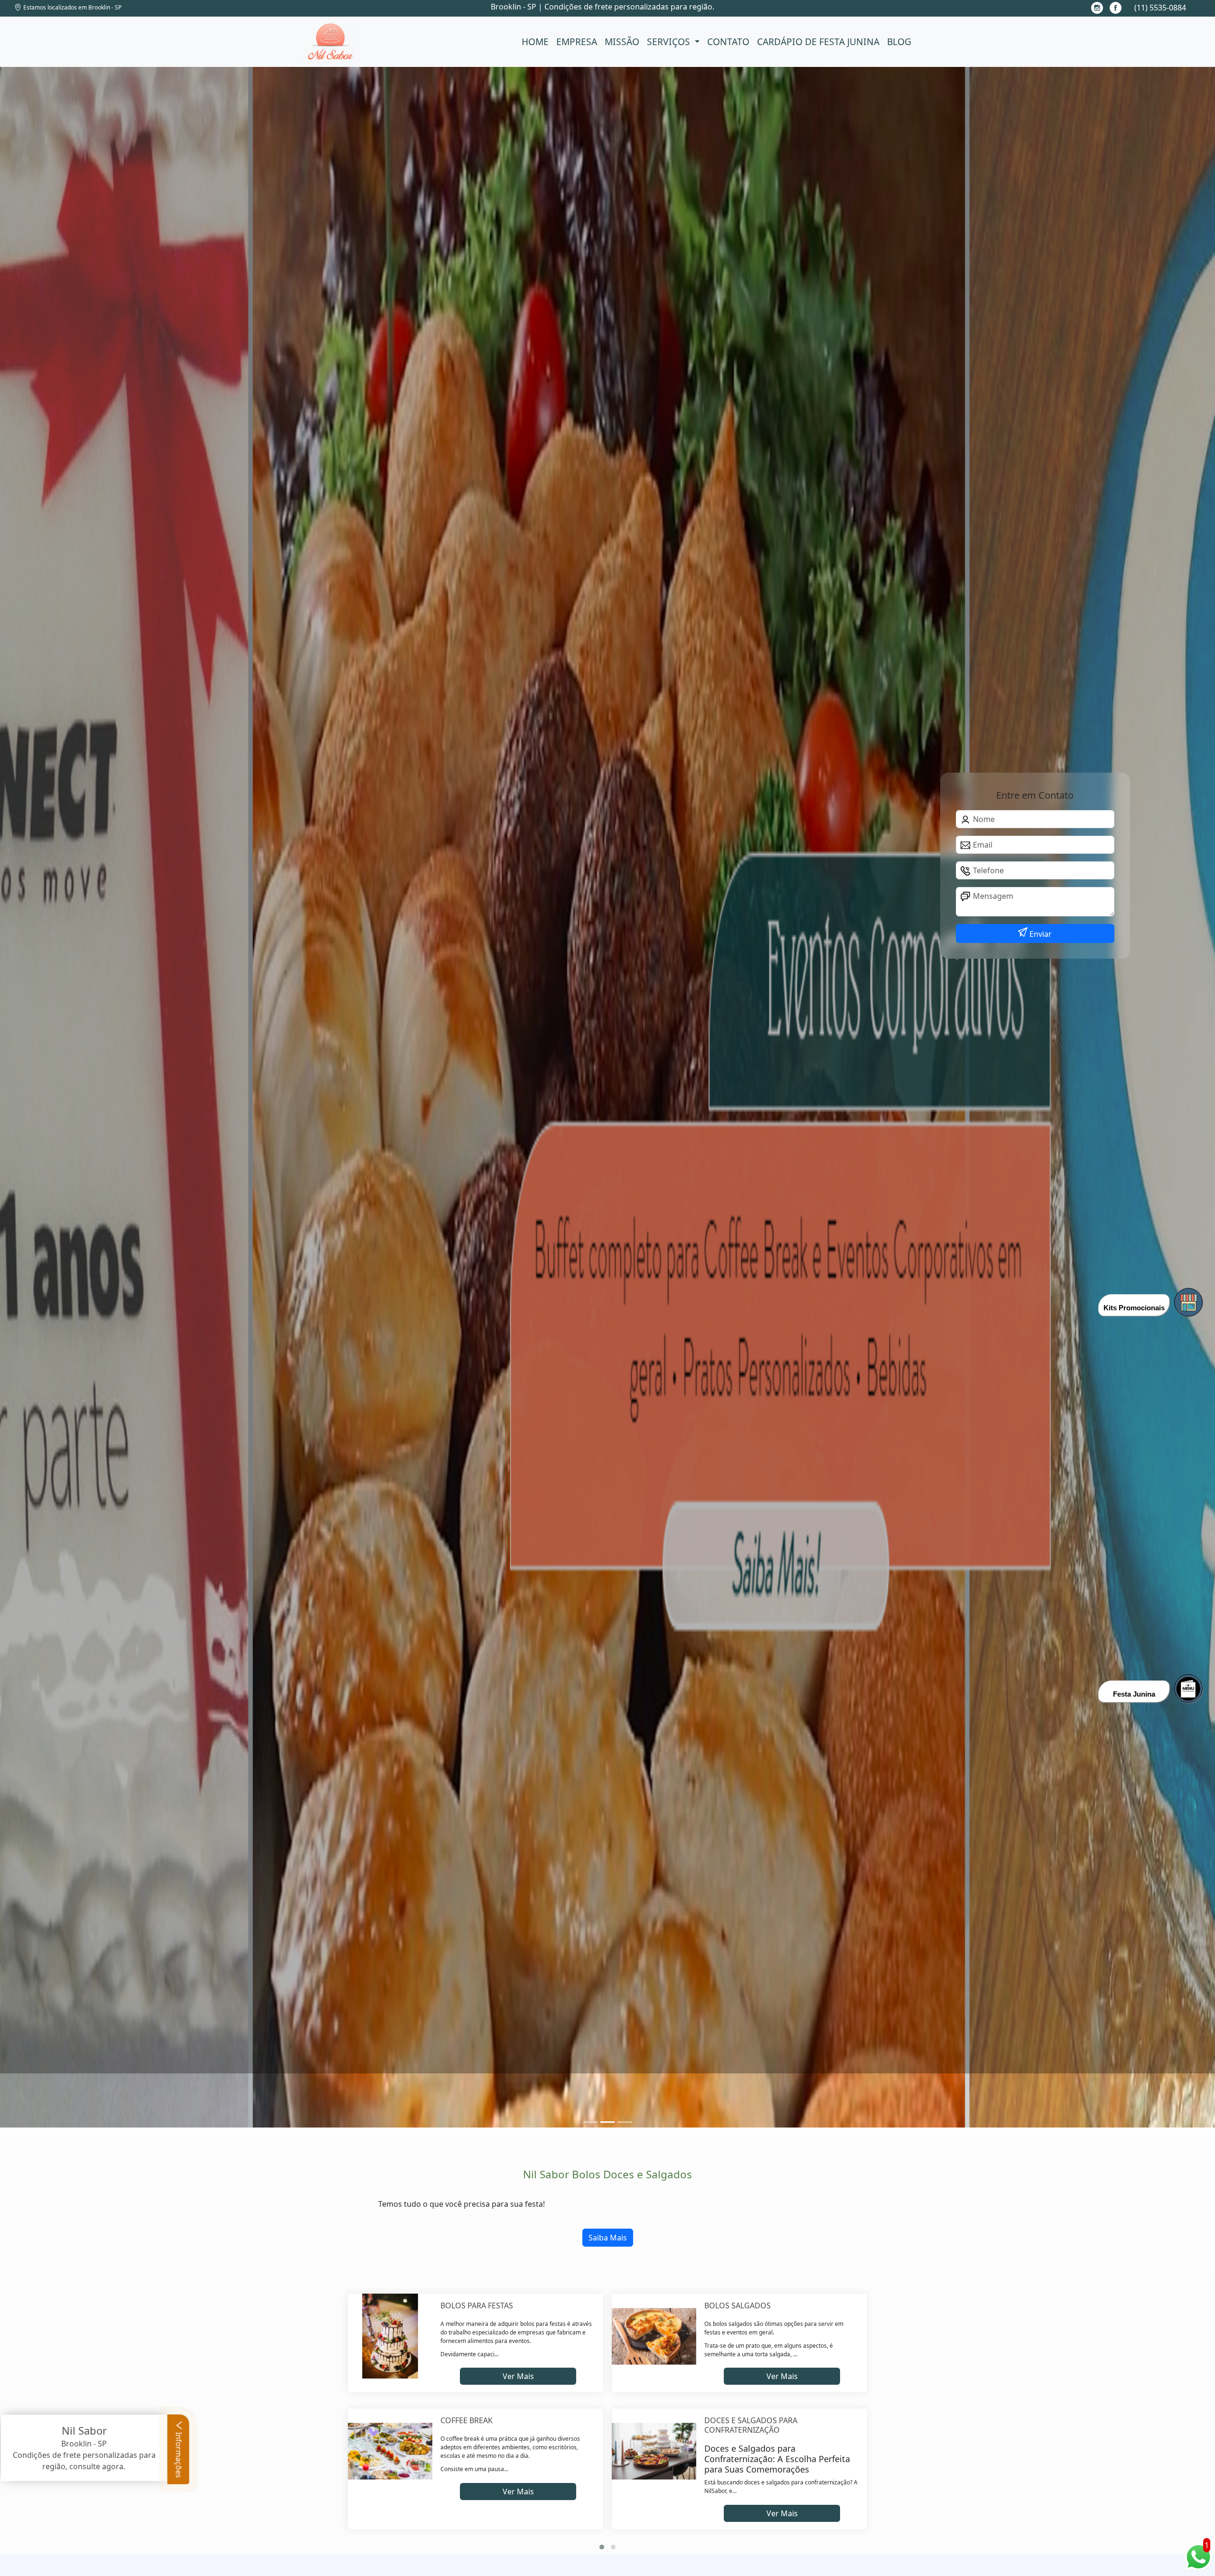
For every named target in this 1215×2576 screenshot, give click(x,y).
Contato (728, 42)
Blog (899, 42)
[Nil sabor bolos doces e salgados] (331, 42)
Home (535, 42)
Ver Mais (518, 2376)
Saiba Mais (608, 2238)
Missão (622, 42)
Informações (179, 2454)
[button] (602, 2547)
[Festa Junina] (1188, 1689)
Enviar (1040, 934)
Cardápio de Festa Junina (818, 42)
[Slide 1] (607, 2122)
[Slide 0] (590, 2122)
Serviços (670, 42)
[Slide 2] (625, 2122)
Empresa (577, 42)
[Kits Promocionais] (1188, 1302)
